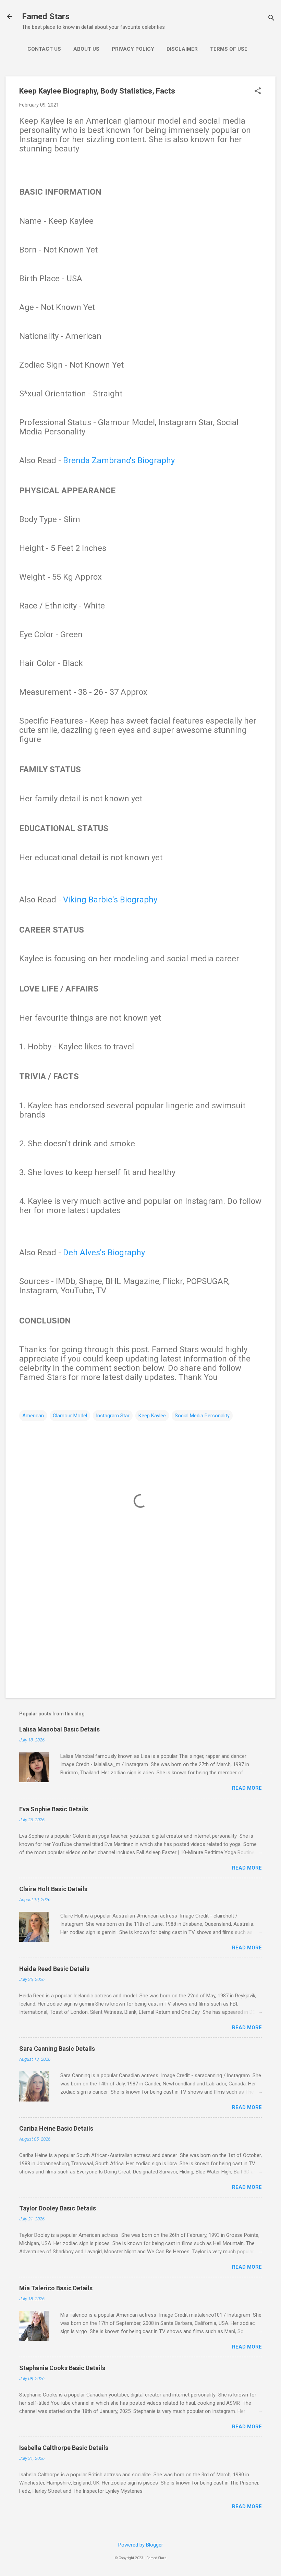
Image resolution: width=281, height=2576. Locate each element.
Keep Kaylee (152, 1416)
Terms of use (229, 49)
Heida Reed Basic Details (54, 1969)
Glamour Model (70, 1416)
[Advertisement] (140, 1634)
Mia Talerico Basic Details (56, 2288)
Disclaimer (182, 49)
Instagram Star (113, 1416)
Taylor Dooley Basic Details (58, 2208)
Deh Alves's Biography (104, 1253)
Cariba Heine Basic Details (56, 2128)
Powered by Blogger (141, 2545)
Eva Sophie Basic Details (54, 1809)
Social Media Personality (202, 1416)
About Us (86, 49)
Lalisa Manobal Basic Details (59, 1729)
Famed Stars (46, 16)
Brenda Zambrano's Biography (119, 460)
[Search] (271, 19)
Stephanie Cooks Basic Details (62, 2368)
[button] (258, 91)
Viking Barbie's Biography (110, 900)
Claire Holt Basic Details (53, 1889)
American (33, 1416)
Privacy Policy (133, 49)
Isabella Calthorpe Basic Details (64, 2448)
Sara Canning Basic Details (57, 2049)
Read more (247, 1788)
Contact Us (44, 49)
